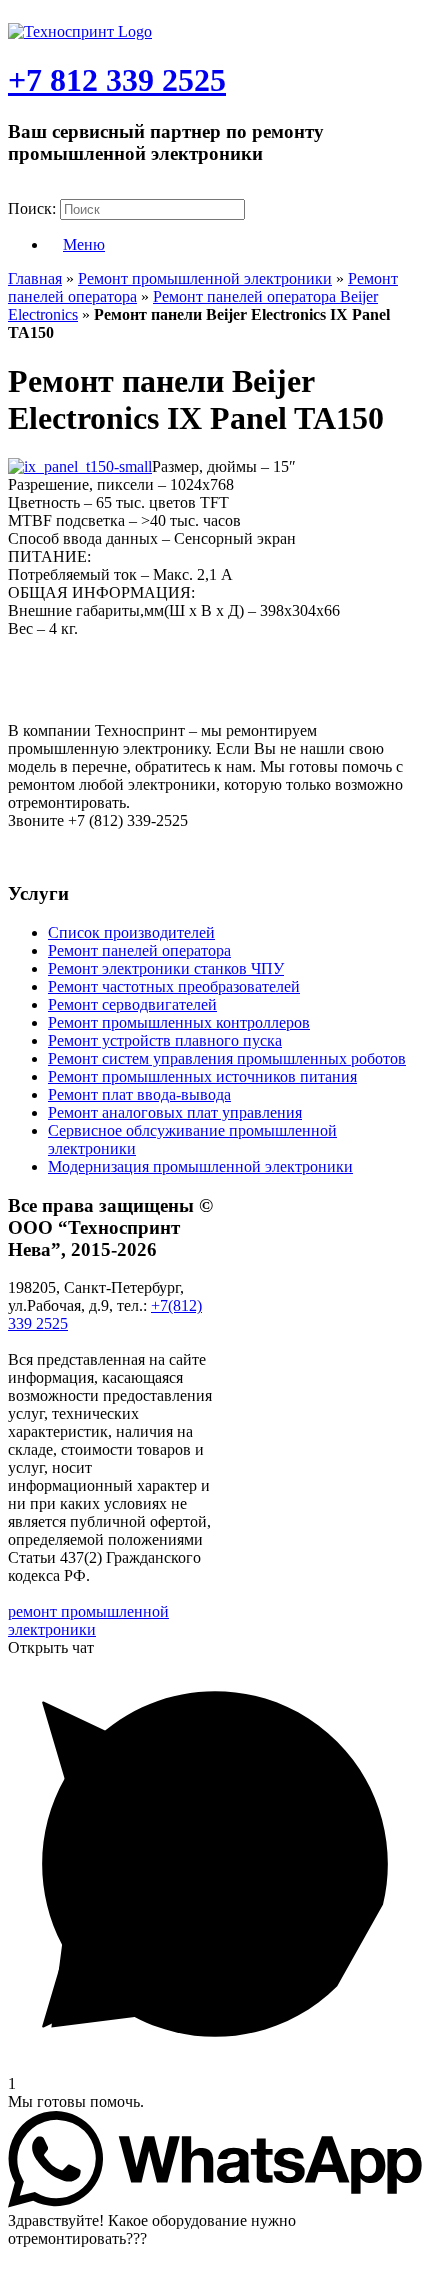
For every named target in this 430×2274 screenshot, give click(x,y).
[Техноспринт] (80, 31)
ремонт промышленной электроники (88, 1620)
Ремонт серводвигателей (132, 1004)
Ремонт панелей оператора (139, 950)
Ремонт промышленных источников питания (202, 1076)
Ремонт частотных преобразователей (174, 986)
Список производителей (131, 932)
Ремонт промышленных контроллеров (179, 1022)
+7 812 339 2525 (117, 80)
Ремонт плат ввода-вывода (139, 1094)
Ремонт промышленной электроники (205, 278)
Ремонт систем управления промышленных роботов (227, 1058)
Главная (35, 278)
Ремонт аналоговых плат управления (175, 1112)
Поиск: (32, 208)
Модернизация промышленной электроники (200, 1166)
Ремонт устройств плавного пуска (165, 1040)
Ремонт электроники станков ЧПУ (166, 968)
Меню (84, 244)
